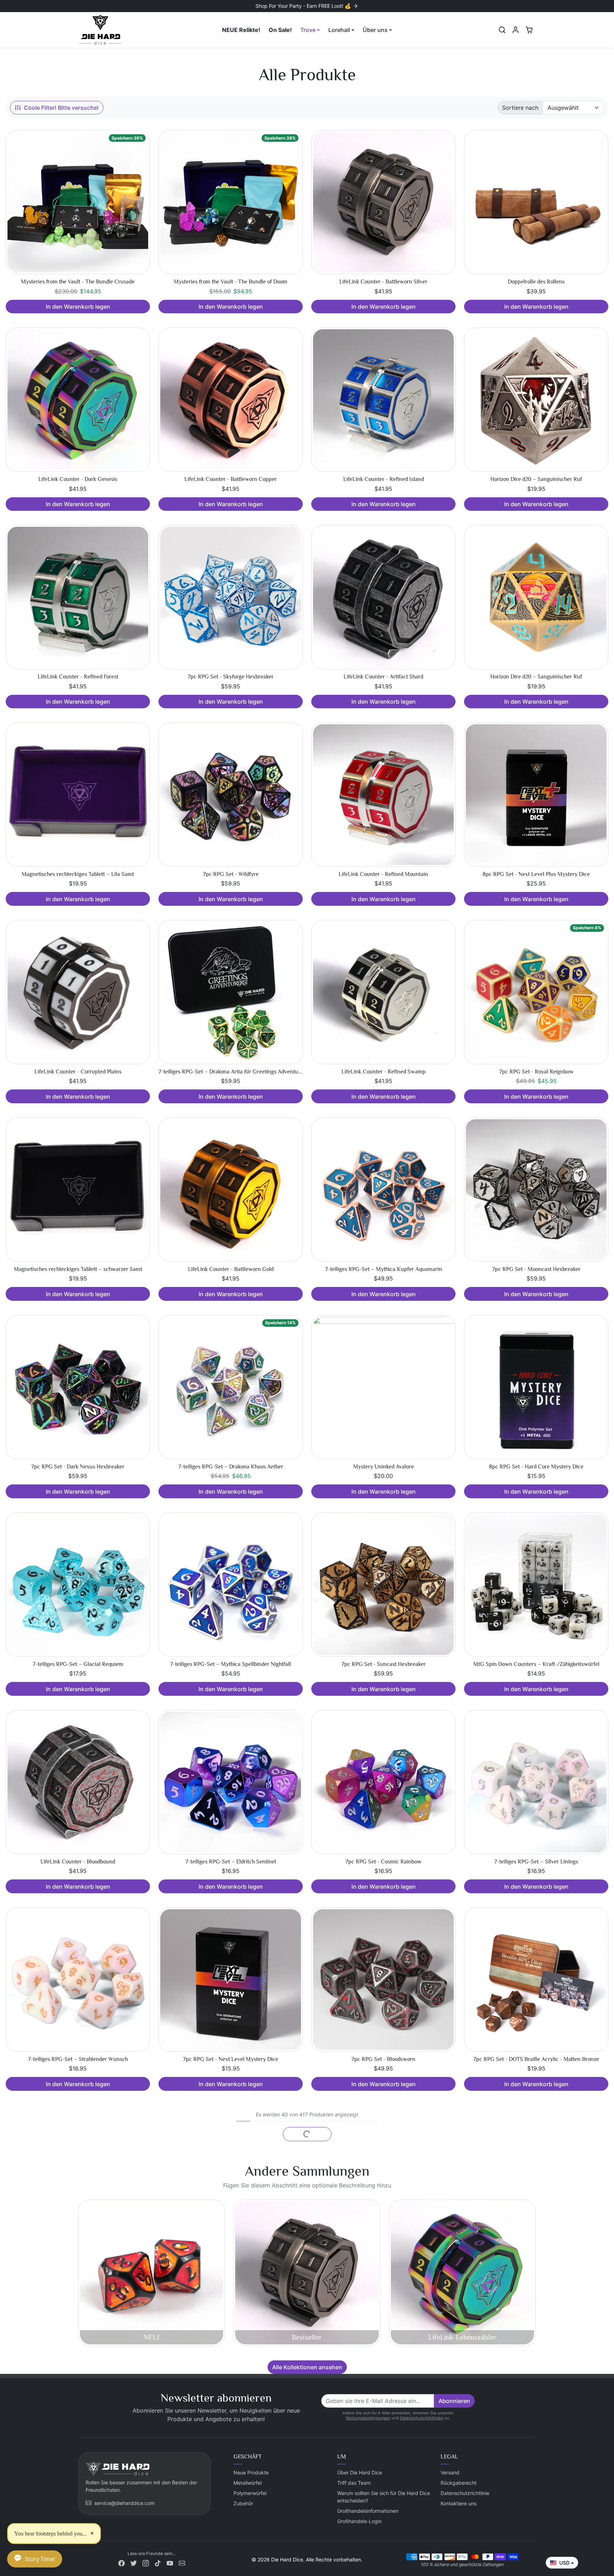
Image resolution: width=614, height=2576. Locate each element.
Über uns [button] (375, 30)
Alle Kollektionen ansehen (307, 2367)
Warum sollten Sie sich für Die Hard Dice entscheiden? (384, 2497)
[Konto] (516, 30)
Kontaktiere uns (459, 2503)
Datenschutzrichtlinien (422, 2418)
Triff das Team (354, 2483)
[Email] (182, 2563)
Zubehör (243, 2503)
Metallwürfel (247, 2483)
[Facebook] (122, 2563)
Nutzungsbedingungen (368, 2418)
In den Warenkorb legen (78, 307)
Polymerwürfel (250, 2493)
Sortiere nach (520, 108)
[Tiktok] (158, 2563)
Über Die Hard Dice (360, 2472)
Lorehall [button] (339, 30)
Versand (450, 2472)
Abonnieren (454, 2401)
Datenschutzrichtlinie (465, 2493)
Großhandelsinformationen (368, 2511)
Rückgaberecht (459, 2483)
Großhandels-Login (359, 2521)
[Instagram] (146, 2563)
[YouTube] (170, 2563)
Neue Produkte (251, 2472)
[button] (502, 30)
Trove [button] (308, 30)
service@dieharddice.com (124, 2503)
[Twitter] (134, 2563)
